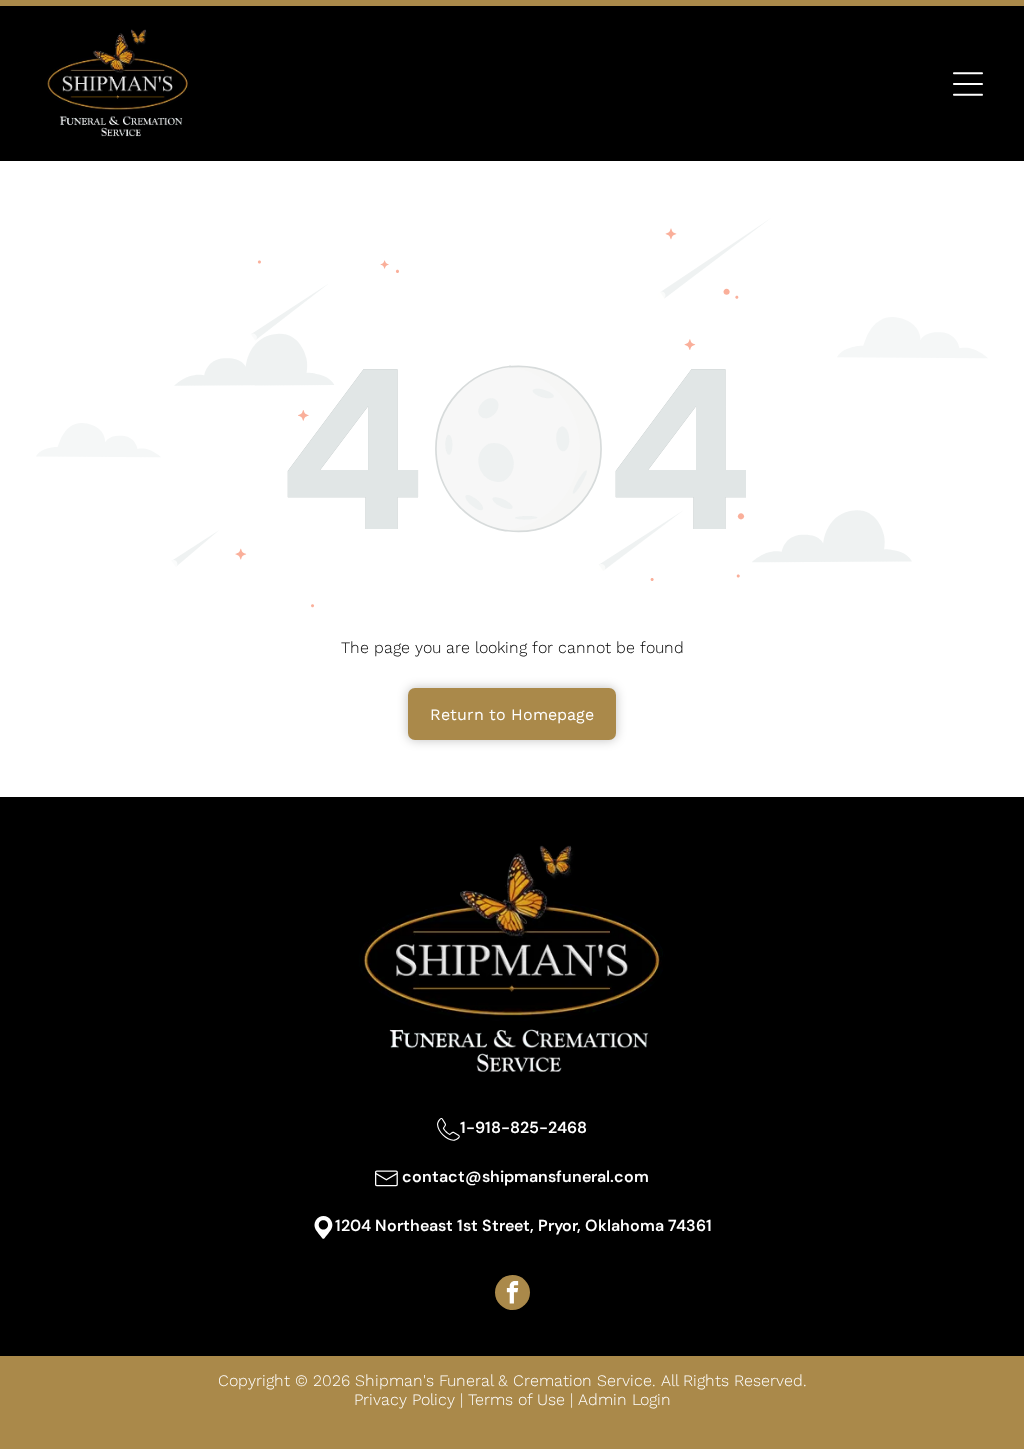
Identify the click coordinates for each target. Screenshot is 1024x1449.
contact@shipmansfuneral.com (525, 1176)
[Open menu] (968, 84)
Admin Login (624, 1399)
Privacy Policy (404, 1399)
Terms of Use (516, 1399)
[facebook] (512, 1295)
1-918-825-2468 (523, 1127)
